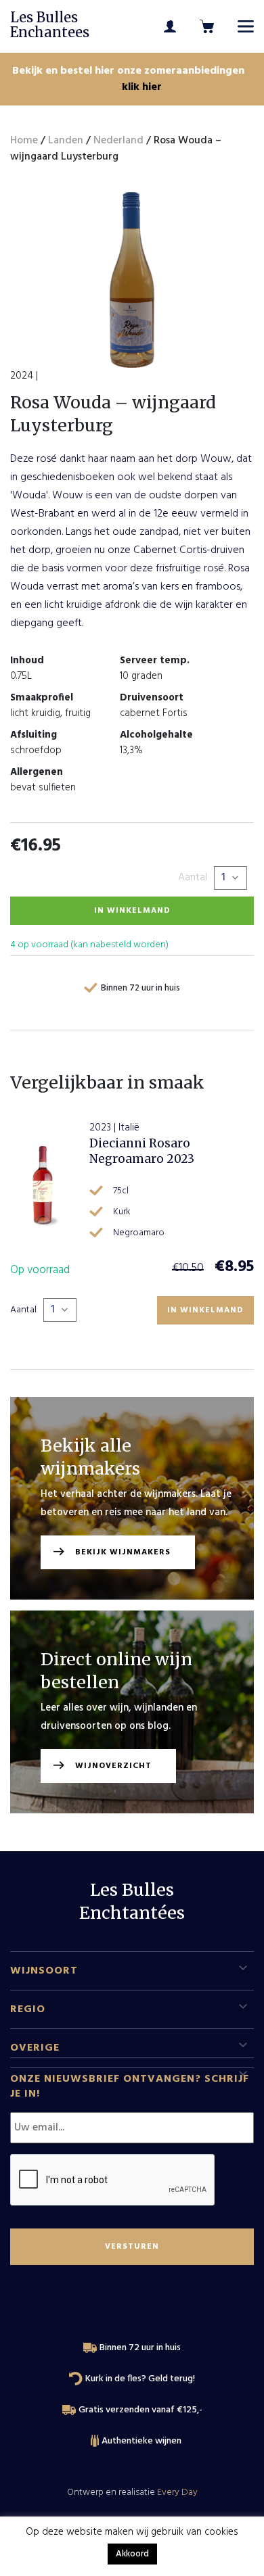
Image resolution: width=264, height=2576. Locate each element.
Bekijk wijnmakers (123, 1552)
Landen (66, 141)
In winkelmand (132, 911)
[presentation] (113, 2180)
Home (24, 141)
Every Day (177, 2492)
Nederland (118, 141)
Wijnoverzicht (113, 1766)
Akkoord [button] (132, 2554)
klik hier (142, 87)
